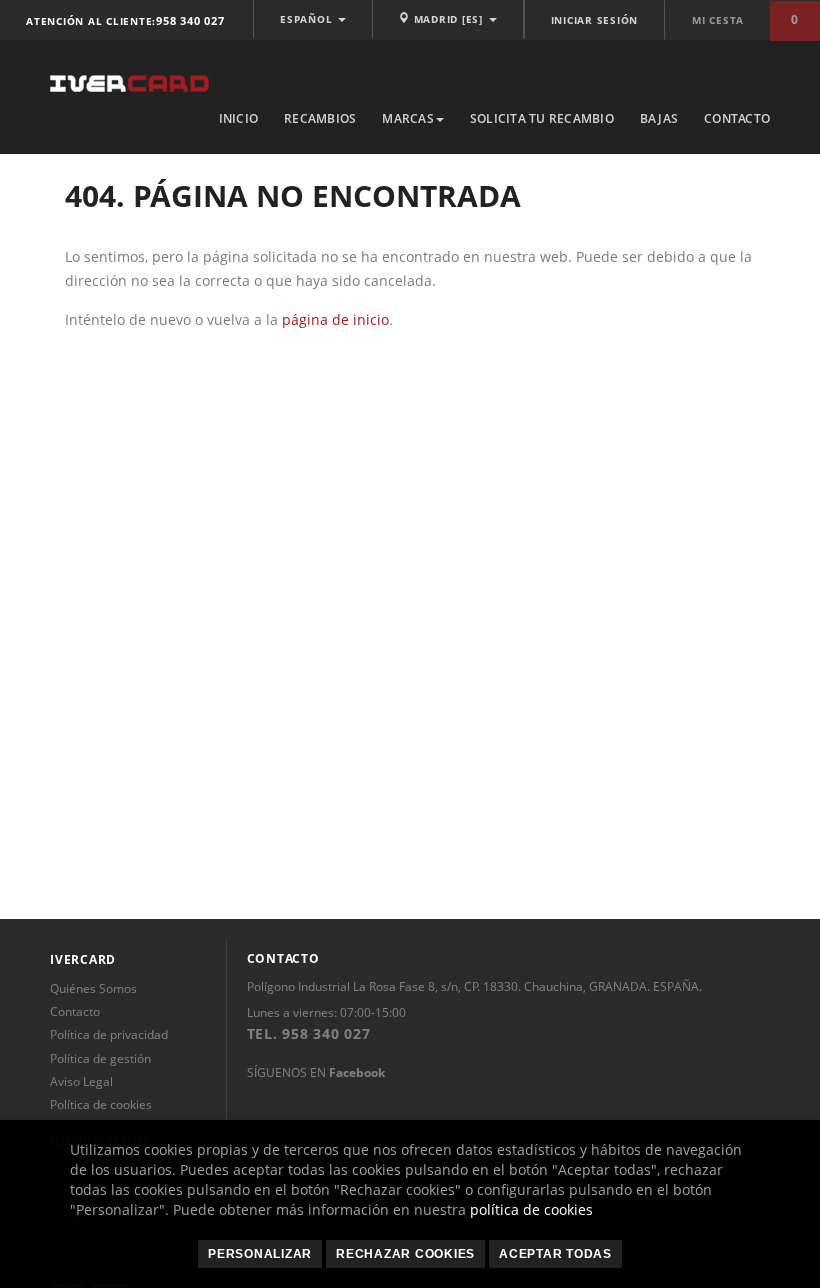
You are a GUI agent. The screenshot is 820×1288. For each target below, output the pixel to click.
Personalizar (260, 1254)
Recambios (320, 118)
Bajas (659, 118)
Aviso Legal (81, 1081)
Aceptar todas (555, 1254)
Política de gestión (100, 1058)
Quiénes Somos (93, 988)
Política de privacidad (109, 1034)
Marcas (408, 118)
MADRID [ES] (448, 19)
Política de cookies (101, 1104)
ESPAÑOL (308, 19)
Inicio (239, 118)
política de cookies (531, 1209)
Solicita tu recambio (542, 118)
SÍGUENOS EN (316, 1072)
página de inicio (335, 319)
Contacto (737, 118)
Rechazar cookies (405, 1254)
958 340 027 (190, 20)
